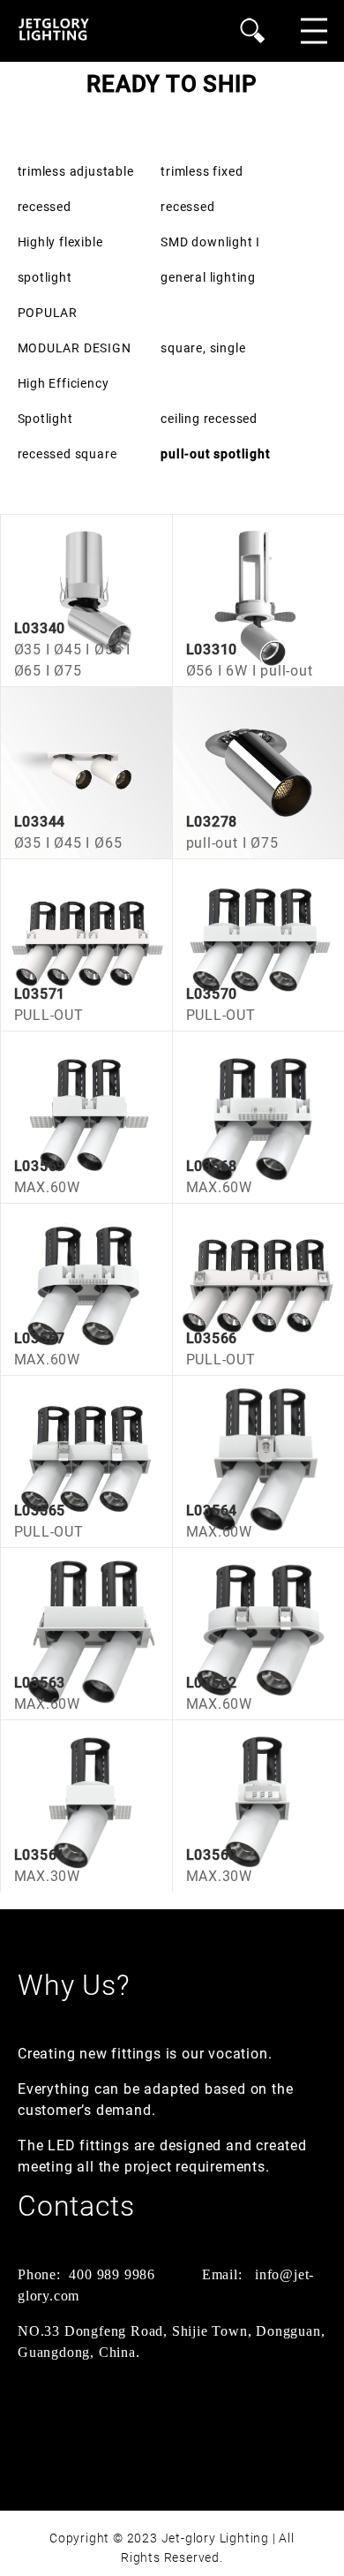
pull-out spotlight (215, 454)
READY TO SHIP (172, 84)
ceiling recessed (209, 419)
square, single (203, 348)
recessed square (67, 454)
